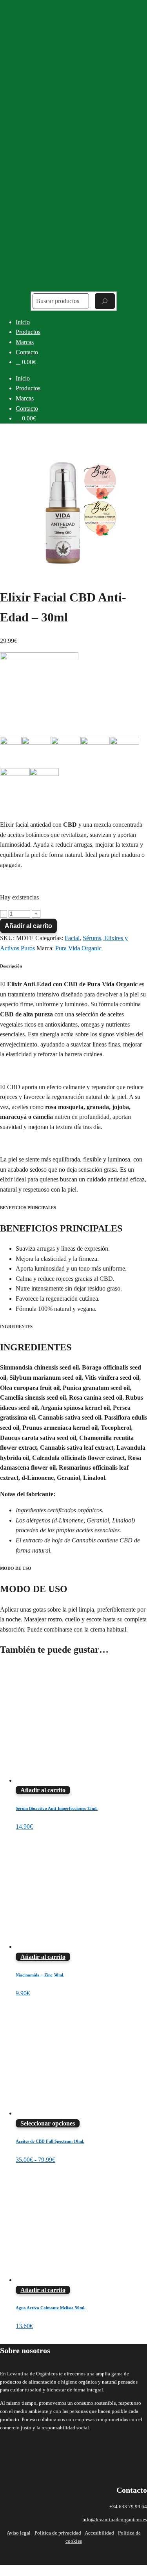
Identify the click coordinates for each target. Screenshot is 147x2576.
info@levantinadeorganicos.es (115, 2519)
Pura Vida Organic (78, 948)
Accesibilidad (99, 2533)
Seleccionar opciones (48, 2123)
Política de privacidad (58, 2533)
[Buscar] (105, 301)
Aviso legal (19, 2533)
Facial (72, 938)
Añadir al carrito (28, 926)
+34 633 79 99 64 (128, 2507)
